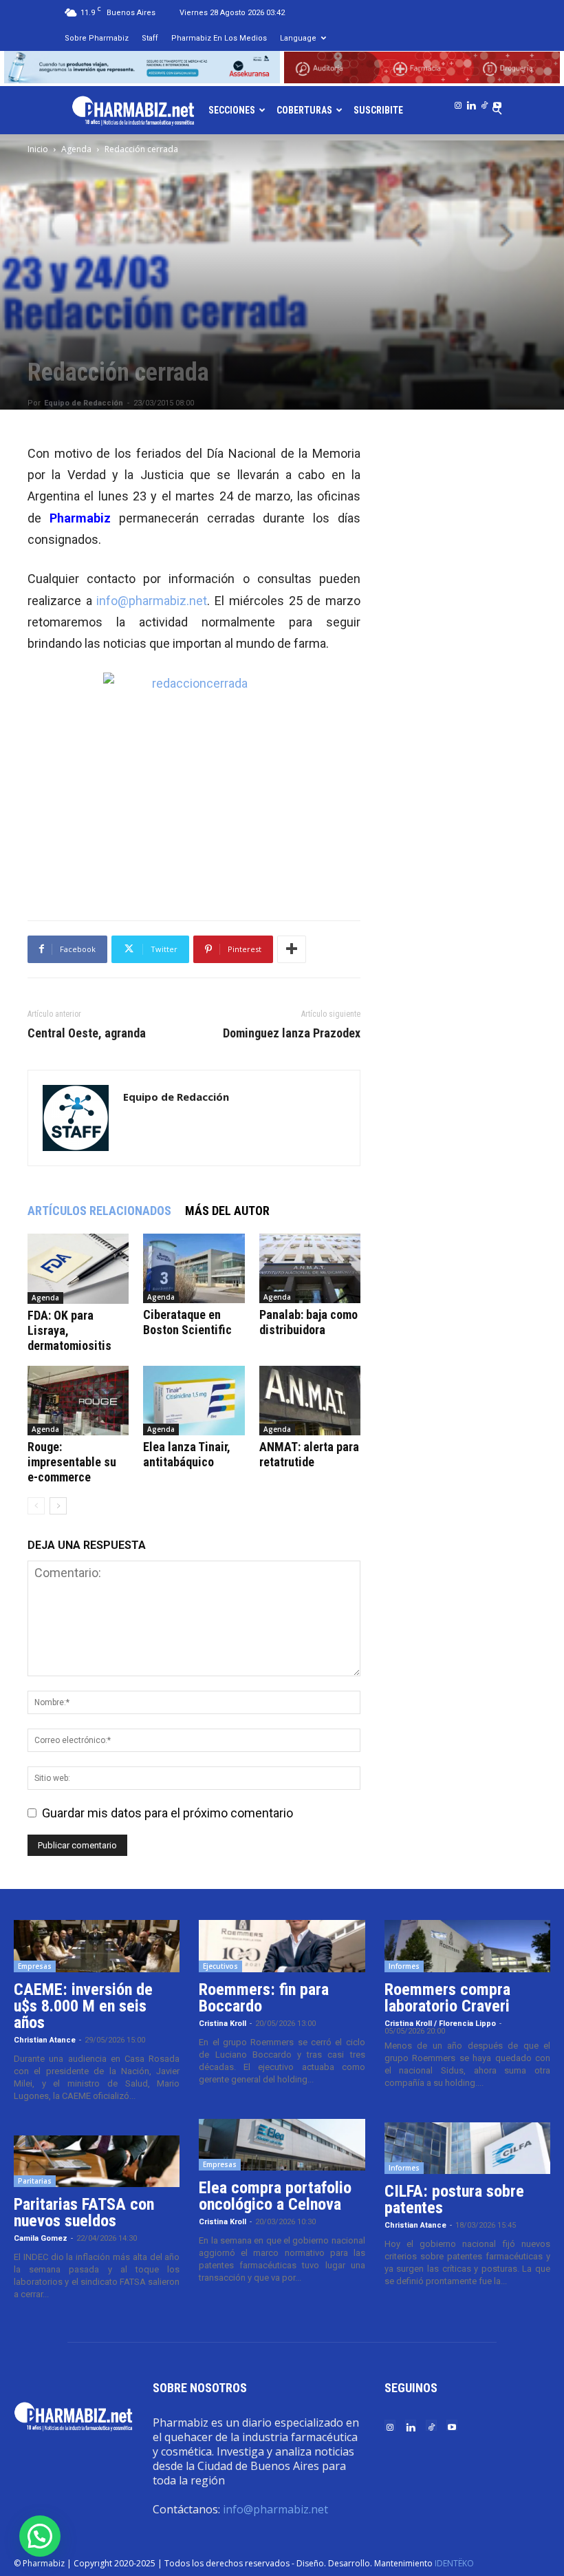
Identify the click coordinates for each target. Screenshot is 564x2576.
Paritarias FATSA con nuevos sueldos (84, 2213)
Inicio (38, 149)
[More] (292, 949)
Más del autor (227, 1211)
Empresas (35, 1966)
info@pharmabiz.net (152, 601)
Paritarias (35, 2181)
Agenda (76, 149)
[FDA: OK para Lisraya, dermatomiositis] (78, 1269)
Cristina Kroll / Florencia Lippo (440, 2024)
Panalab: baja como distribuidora (308, 1322)
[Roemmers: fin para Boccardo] (282, 1946)
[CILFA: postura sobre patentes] (467, 2149)
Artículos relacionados (99, 1211)
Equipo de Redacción (84, 403)
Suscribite (378, 110)
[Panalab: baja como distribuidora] (310, 1268)
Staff (150, 38)
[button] (40, 2536)
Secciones (232, 110)
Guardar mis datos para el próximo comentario (167, 1813)
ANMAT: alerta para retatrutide (309, 1454)
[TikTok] (484, 103)
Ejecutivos (220, 1966)
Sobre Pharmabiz (97, 38)
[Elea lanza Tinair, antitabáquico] (194, 1401)
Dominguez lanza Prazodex (292, 1033)
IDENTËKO (454, 2563)
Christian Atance (45, 2040)
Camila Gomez (41, 2238)
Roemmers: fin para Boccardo (264, 1998)
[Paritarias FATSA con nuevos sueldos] (97, 2162)
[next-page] (58, 1506)
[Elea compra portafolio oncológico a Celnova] (282, 2145)
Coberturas (304, 110)
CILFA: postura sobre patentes (454, 2199)
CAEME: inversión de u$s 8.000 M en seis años (83, 2006)
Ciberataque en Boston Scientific (187, 1322)
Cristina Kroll (223, 2024)
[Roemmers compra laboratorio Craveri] (467, 1946)
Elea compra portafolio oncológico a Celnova (275, 2196)
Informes (404, 1966)
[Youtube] (497, 103)
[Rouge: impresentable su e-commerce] (78, 1401)
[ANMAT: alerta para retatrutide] (310, 1401)
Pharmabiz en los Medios (219, 38)
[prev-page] (36, 1506)
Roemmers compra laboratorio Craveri (447, 1998)
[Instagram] (458, 103)
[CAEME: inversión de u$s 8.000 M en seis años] (97, 1946)
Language (298, 38)
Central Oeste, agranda (87, 1033)
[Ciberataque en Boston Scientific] (194, 1268)
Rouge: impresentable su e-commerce (72, 1462)
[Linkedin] (471, 103)
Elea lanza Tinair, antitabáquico (187, 1454)
